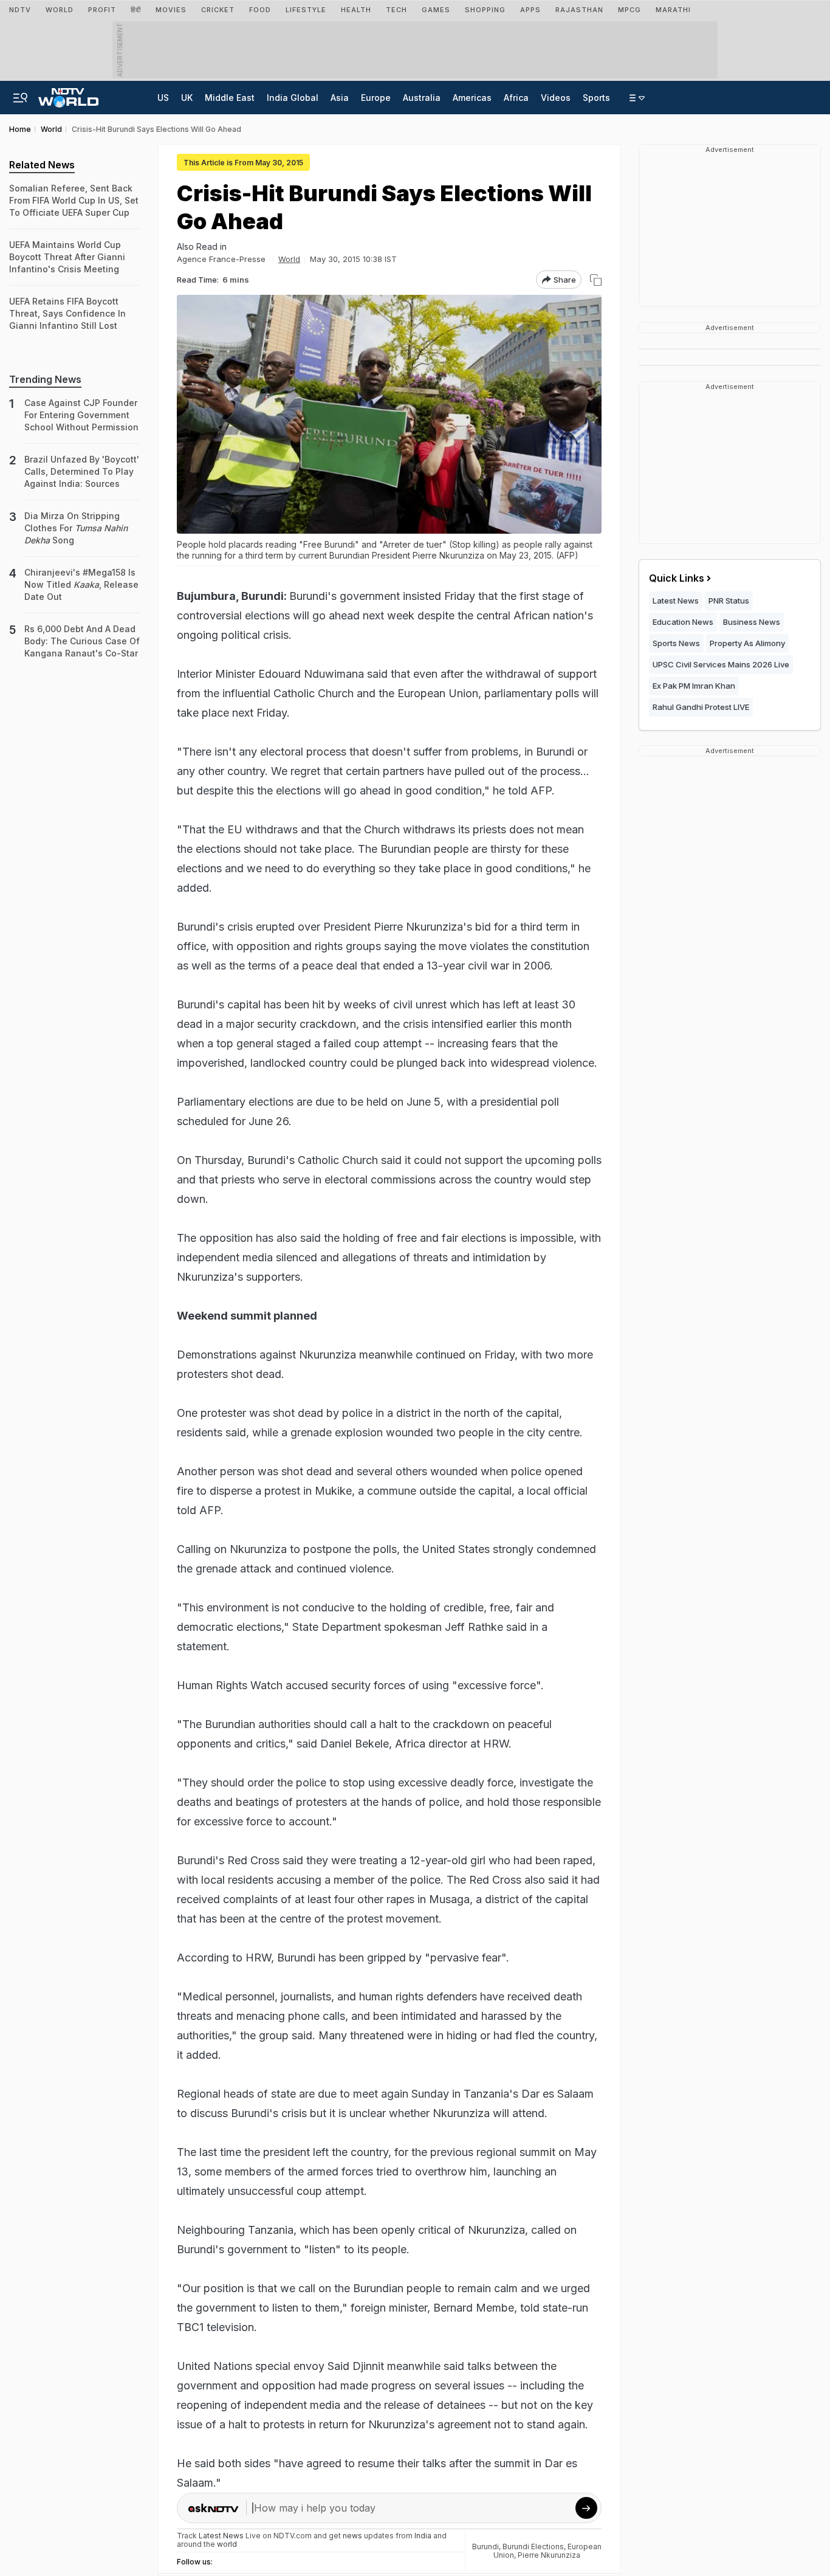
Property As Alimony (747, 643)
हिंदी (136, 10)
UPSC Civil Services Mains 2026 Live (721, 664)
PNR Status (729, 601)
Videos (556, 98)
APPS (530, 10)
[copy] (596, 280)
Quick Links (677, 578)
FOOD (260, 10)
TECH (396, 10)
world (227, 2544)
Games (436, 10)
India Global (293, 98)
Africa (516, 98)
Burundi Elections (533, 2547)
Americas (472, 98)
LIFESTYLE (306, 10)
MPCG (629, 10)
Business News (752, 622)
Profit (102, 10)
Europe (376, 98)
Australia (422, 98)
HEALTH (356, 10)
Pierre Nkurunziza (549, 2555)
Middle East (230, 98)
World (60, 10)
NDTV (20, 10)
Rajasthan (579, 10)
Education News (683, 622)
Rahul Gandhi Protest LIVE (701, 707)
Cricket (218, 10)
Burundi (485, 2547)
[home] (68, 94)
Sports (596, 98)
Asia (340, 98)
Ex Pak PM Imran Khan (694, 686)
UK (187, 98)
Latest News (676, 601)
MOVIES (171, 10)
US (163, 98)
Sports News (676, 643)
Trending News (45, 379)
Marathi (673, 10)
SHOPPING (485, 10)
